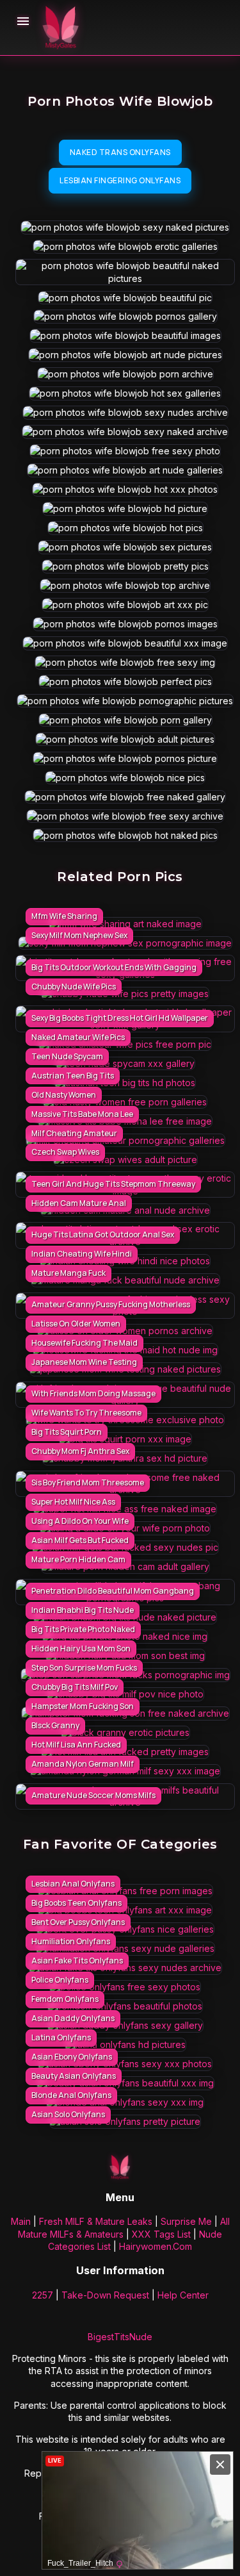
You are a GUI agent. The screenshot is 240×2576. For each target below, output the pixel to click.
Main (21, 2221)
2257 (43, 2295)
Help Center (183, 2295)
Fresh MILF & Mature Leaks (96, 2221)
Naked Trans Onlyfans (120, 152)
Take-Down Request (105, 2295)
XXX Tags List (161, 2234)
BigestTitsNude (120, 2337)
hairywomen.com (156, 2246)
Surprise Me (186, 2221)
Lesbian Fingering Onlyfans (120, 180)
